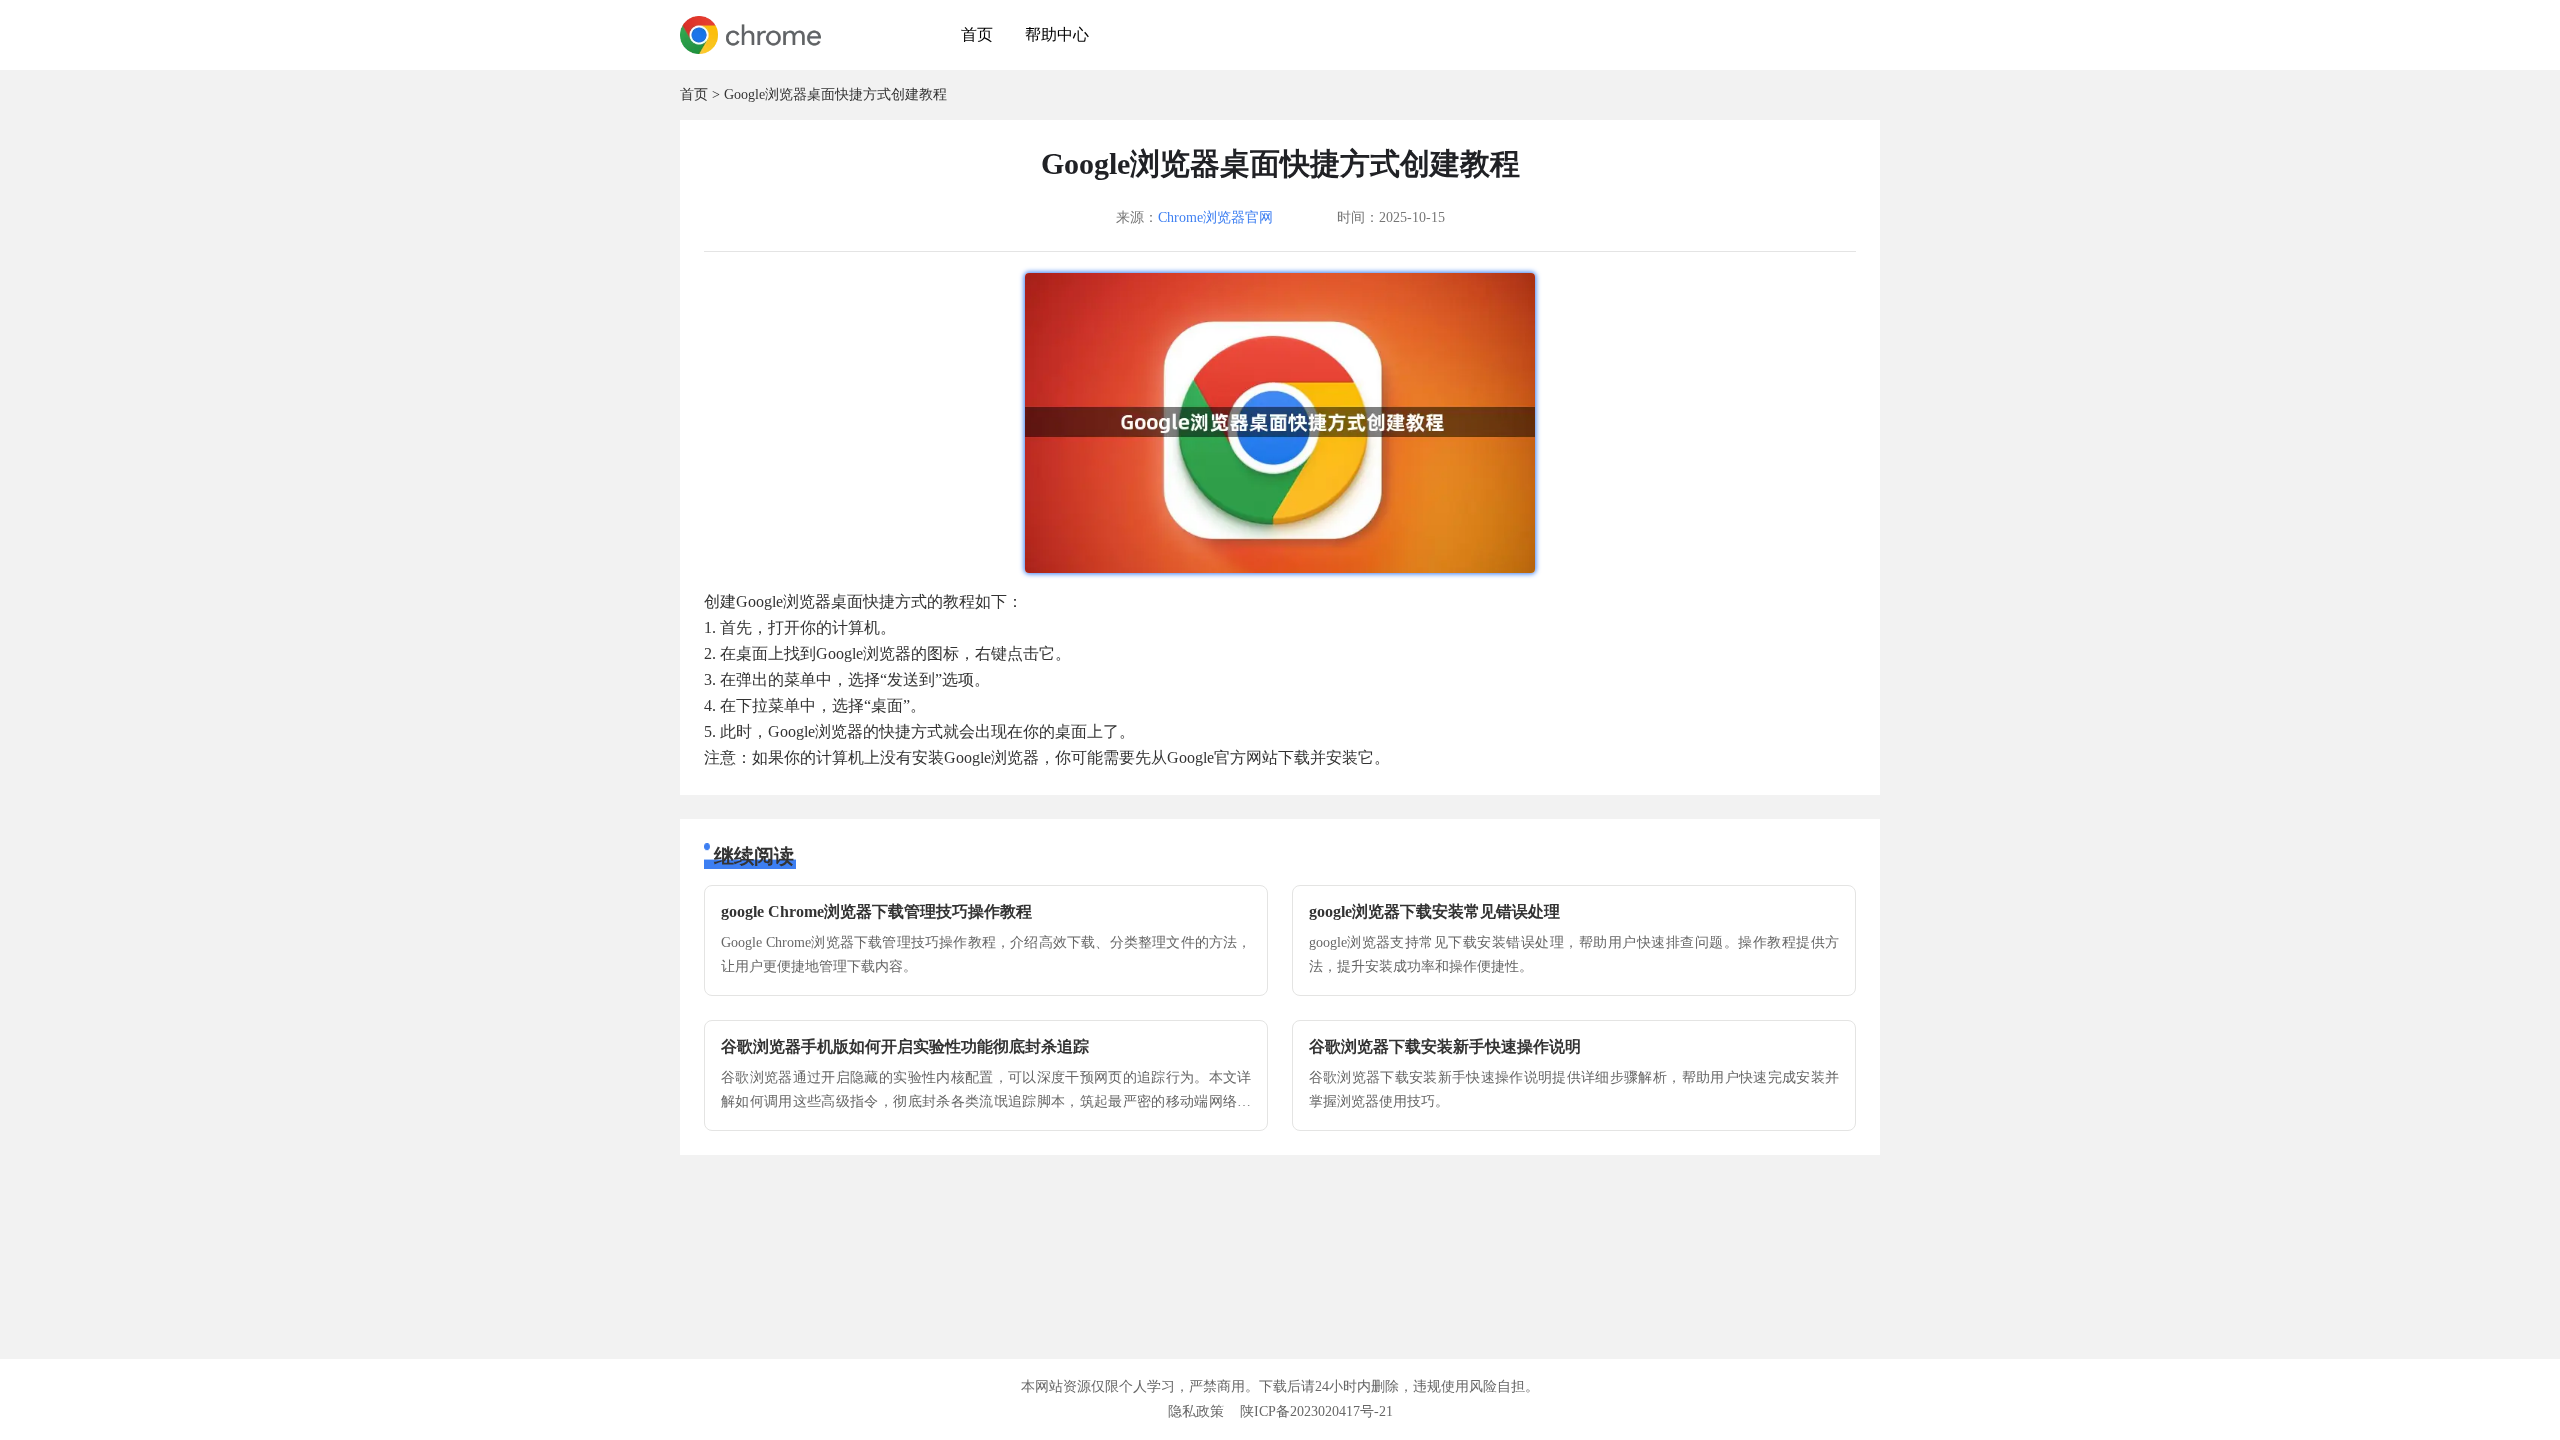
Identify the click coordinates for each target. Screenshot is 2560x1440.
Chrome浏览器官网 (1215, 217)
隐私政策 (1196, 1411)
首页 (977, 34)
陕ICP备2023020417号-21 (1316, 1411)
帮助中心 (1057, 34)
